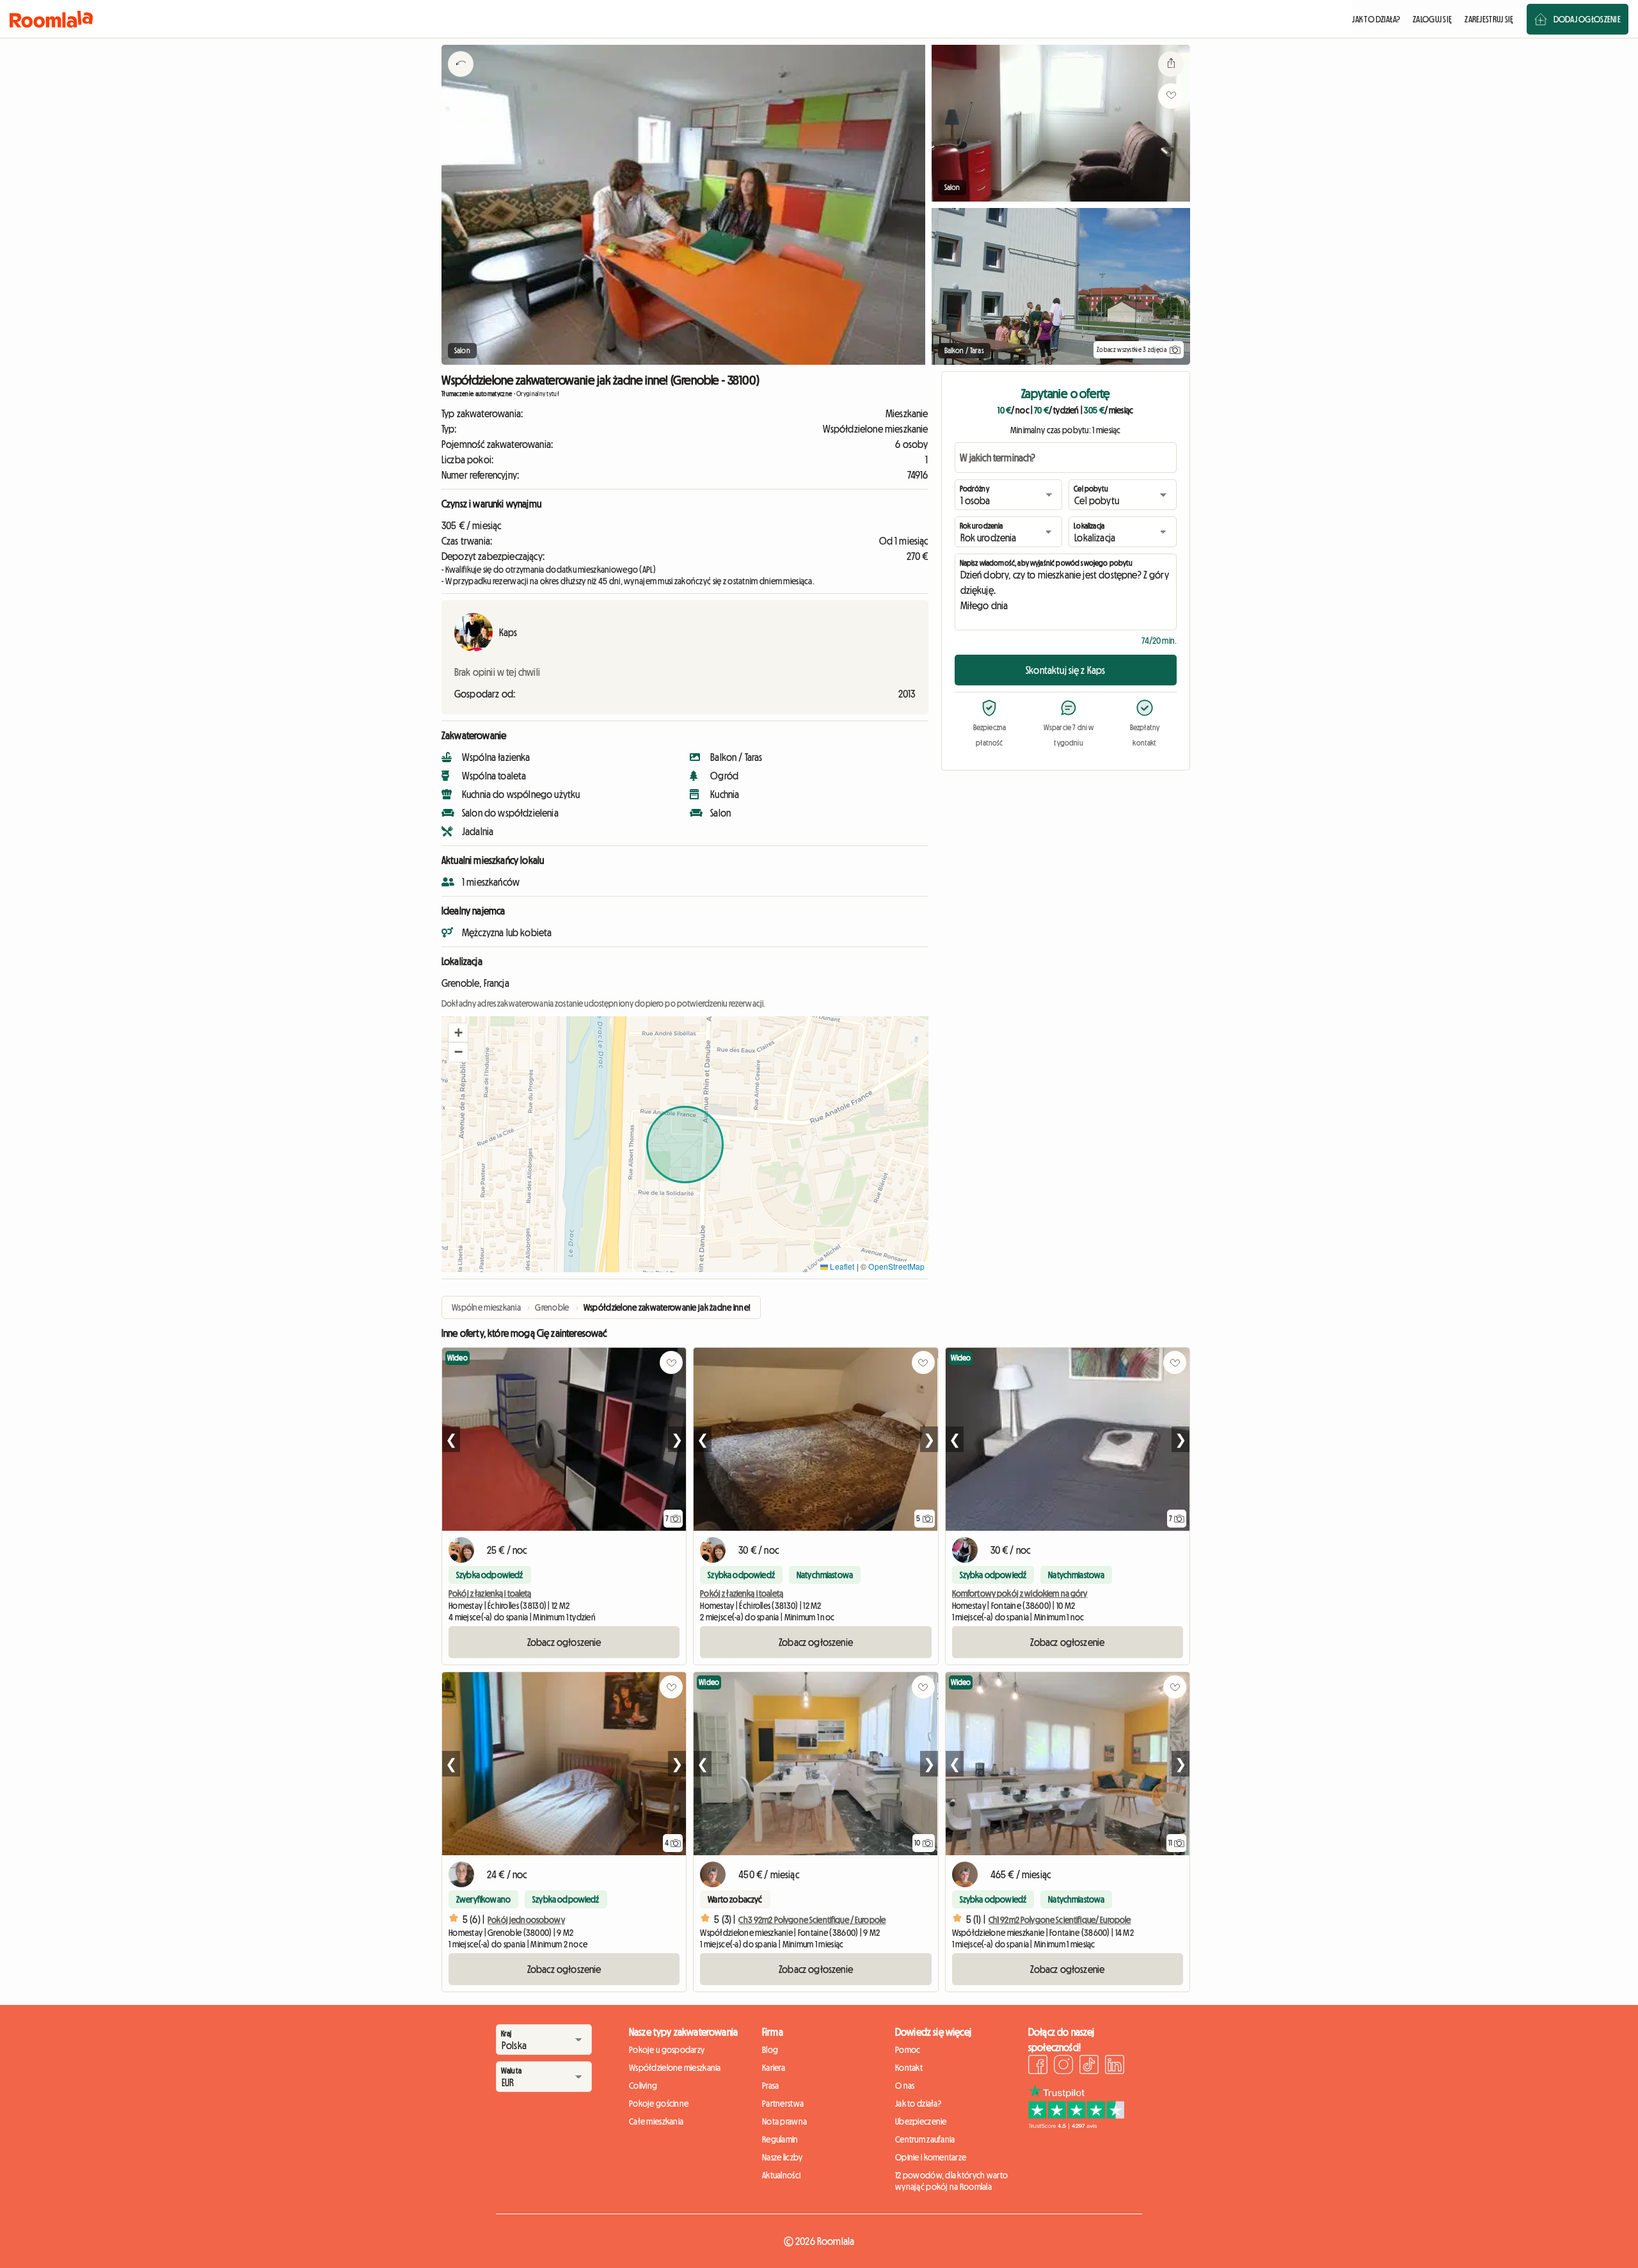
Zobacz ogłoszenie (564, 1642)
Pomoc (908, 2050)
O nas (905, 2086)
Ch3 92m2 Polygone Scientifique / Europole (812, 1920)
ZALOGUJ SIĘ (1432, 19)
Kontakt (909, 2068)
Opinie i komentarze (931, 2157)
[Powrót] (461, 80)
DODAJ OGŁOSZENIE (1587, 19)
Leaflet (841, 1266)
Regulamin (780, 2139)
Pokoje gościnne (659, 2104)
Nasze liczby (782, 2157)
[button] (458, 1033)
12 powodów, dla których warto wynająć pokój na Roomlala (951, 2181)
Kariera (774, 2068)
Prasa (770, 2086)
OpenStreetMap (896, 1266)
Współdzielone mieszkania (675, 2068)
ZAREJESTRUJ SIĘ (1489, 19)
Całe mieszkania (656, 2121)
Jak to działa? (918, 2104)
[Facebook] (1038, 2066)
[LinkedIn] (1115, 2066)
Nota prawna (784, 2121)
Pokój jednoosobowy (526, 1920)
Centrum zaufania (925, 2139)
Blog (770, 2050)
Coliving (643, 2086)
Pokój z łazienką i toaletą (490, 1593)
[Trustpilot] (1076, 2125)
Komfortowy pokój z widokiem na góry (1020, 1593)
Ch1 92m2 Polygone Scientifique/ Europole (1060, 1920)
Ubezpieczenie (921, 2121)
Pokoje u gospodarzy (667, 2050)
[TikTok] (1089, 2066)
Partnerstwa (783, 2104)
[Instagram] (1063, 2066)
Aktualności (781, 2175)
